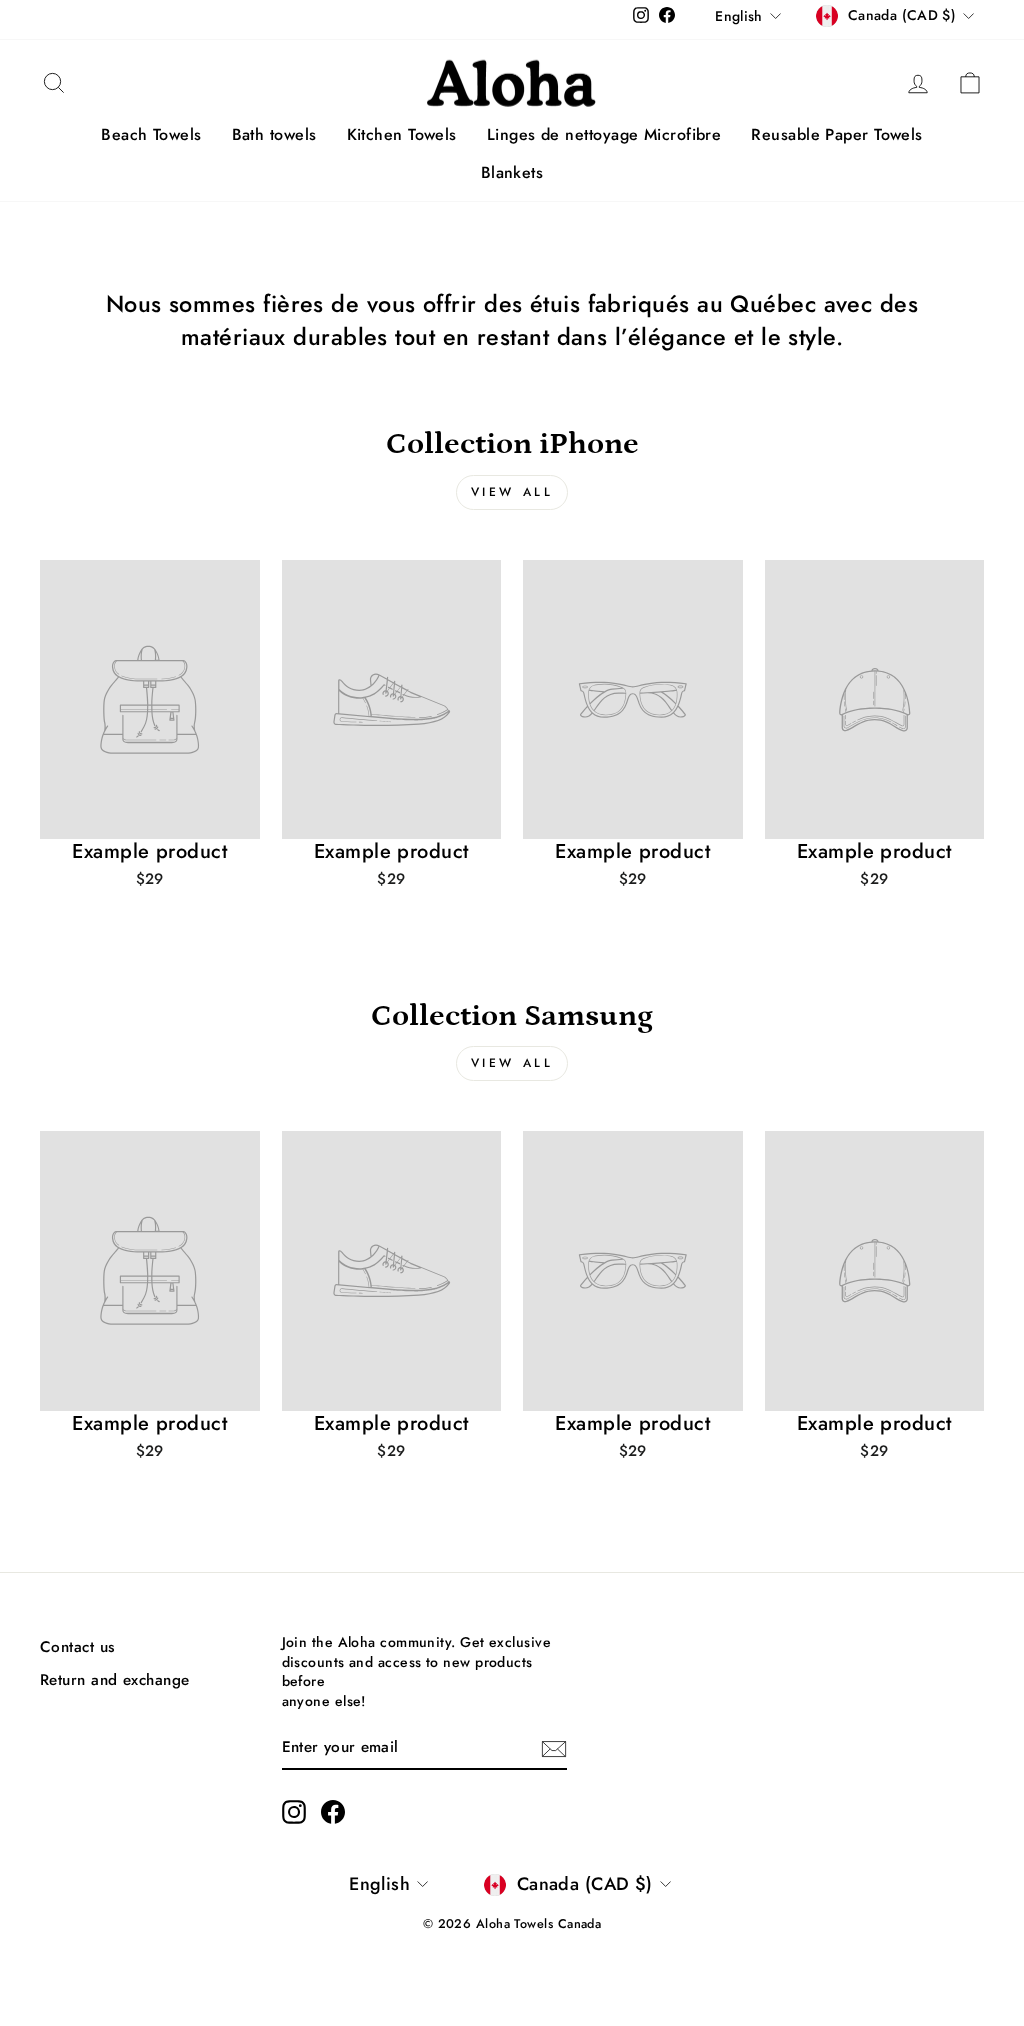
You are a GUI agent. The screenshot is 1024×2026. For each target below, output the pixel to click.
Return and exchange (115, 1680)
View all (512, 492)
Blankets (512, 172)
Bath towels (274, 134)
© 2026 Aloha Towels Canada (512, 1924)
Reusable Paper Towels (836, 134)
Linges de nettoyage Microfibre (604, 134)
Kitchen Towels (402, 134)
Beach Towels (151, 134)
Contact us (77, 1647)
